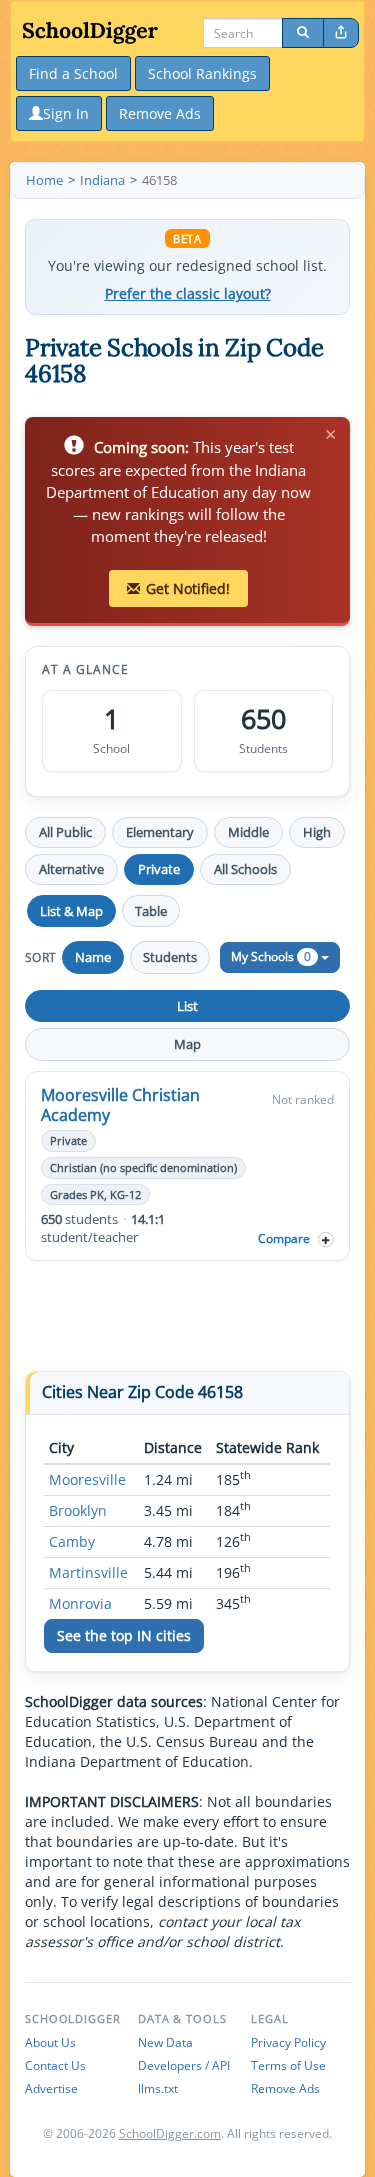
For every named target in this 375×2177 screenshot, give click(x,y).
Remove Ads (285, 2088)
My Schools (271, 956)
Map (187, 1044)
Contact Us (55, 2065)
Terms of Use (288, 2065)
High (317, 832)
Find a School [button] (73, 73)
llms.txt (158, 2088)
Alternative (71, 869)
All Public (65, 832)
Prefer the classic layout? (188, 294)
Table (151, 911)
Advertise (51, 2088)
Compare (284, 1238)
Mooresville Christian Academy (120, 1105)
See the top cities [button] (124, 1635)
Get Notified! (188, 588)
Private (159, 869)
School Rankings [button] (202, 73)
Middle (248, 832)
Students (170, 957)
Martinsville (88, 1572)
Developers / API (184, 2065)
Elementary (160, 832)
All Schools (245, 869)
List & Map (71, 911)
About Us (50, 2042)
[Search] (303, 33)
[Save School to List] (326, 1239)
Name (93, 957)
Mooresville (87, 1479)
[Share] (341, 33)
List (187, 1006)
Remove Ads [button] (160, 113)
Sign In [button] (66, 113)
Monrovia (80, 1603)
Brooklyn (78, 1510)
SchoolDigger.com (170, 2133)
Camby (72, 1541)
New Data (165, 2042)
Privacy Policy (288, 2042)
